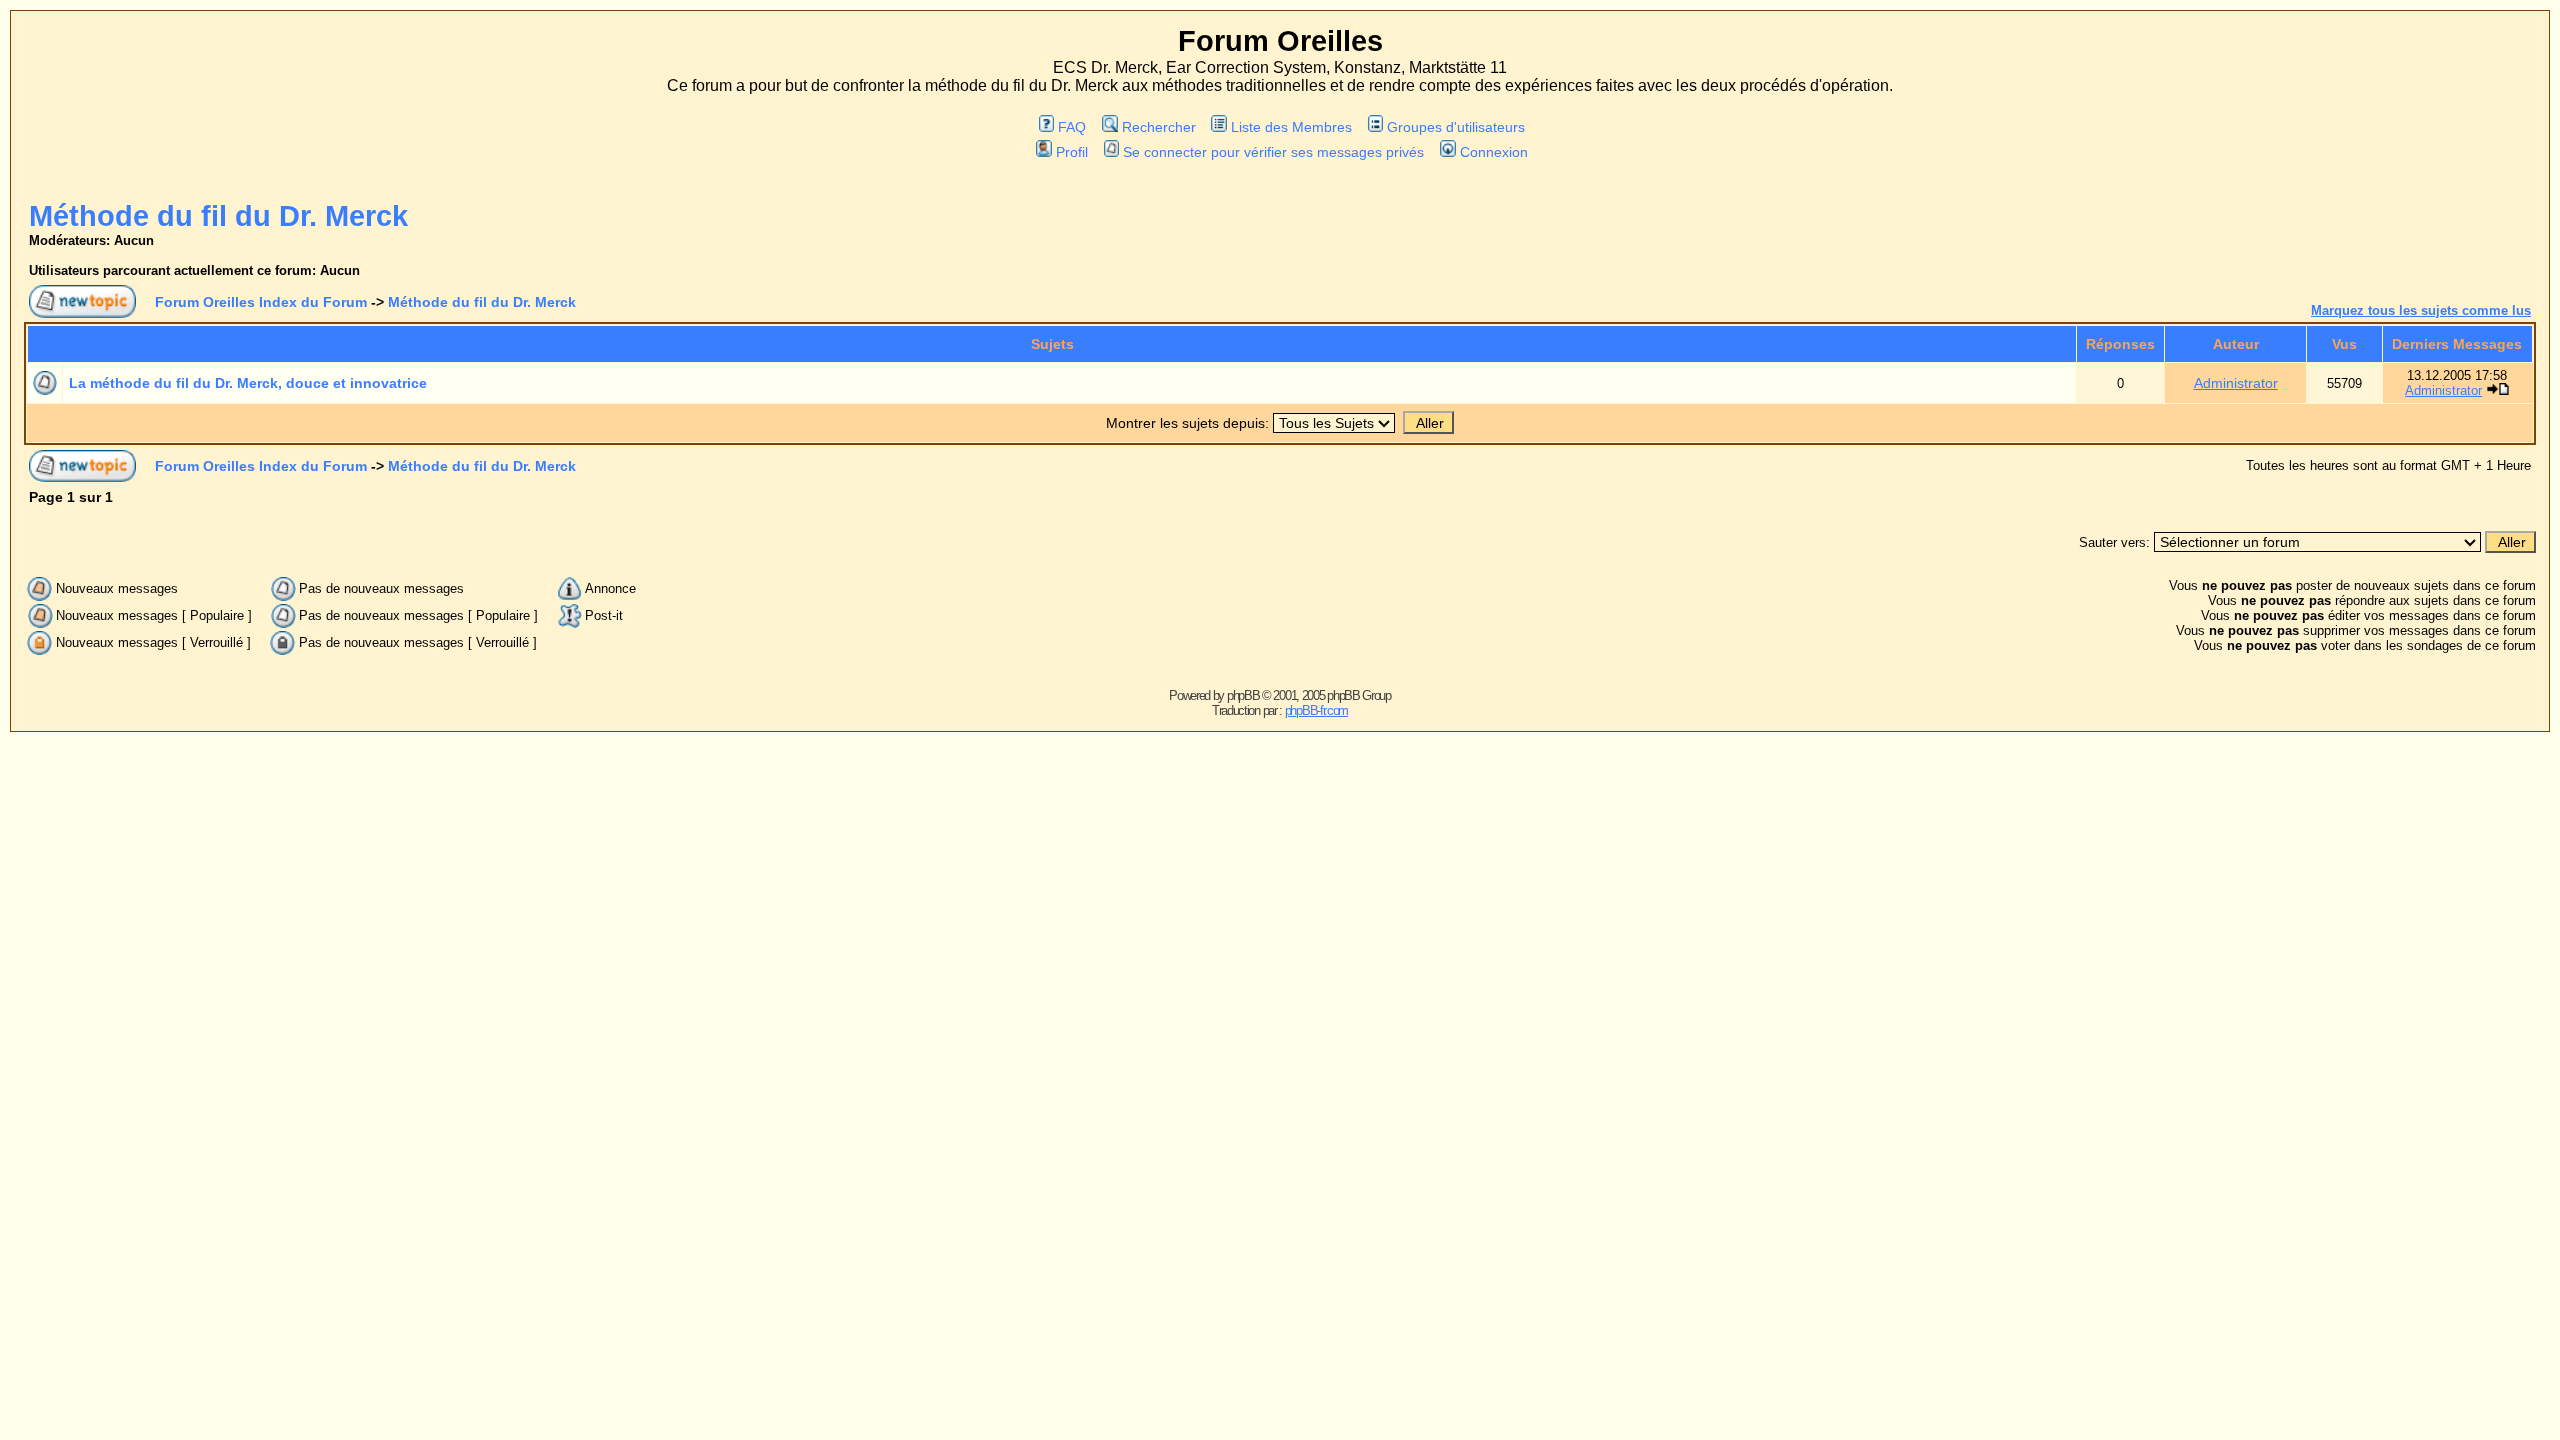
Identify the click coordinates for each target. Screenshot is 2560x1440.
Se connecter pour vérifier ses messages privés (1273, 152)
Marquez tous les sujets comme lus (2421, 310)
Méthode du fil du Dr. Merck (218, 216)
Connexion (1493, 152)
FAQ (1072, 127)
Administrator (2236, 383)
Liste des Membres (1291, 127)
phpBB (1243, 695)
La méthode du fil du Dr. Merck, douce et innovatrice (248, 383)
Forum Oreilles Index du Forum (261, 302)
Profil (1071, 152)
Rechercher (1158, 127)
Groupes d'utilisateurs (1456, 127)
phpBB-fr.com (1316, 710)
